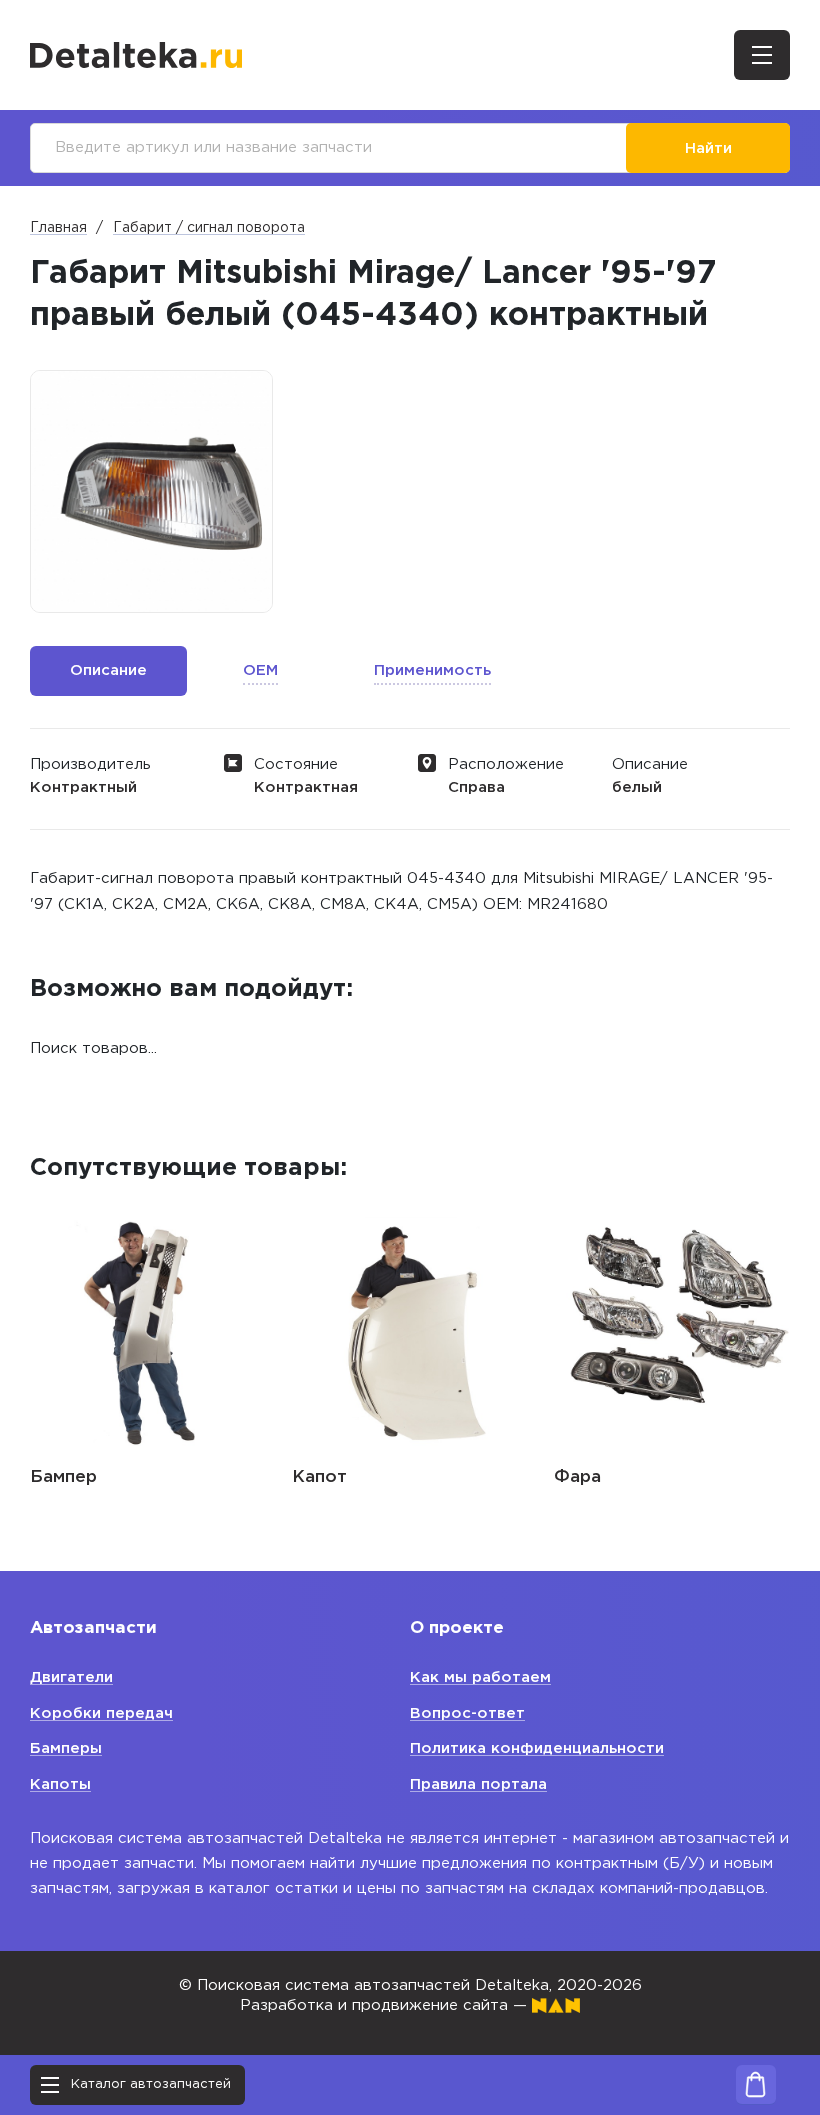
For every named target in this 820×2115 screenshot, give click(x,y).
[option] (151, 491)
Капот (319, 1477)
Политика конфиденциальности (537, 1748)
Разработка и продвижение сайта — (386, 2005)
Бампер (63, 1477)
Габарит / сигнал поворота (209, 228)
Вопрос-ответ (467, 1713)
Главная (58, 228)
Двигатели (71, 1677)
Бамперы (66, 1748)
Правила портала (478, 1784)
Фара (577, 1477)
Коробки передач (101, 1713)
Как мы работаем (480, 1677)
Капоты (60, 1784)
